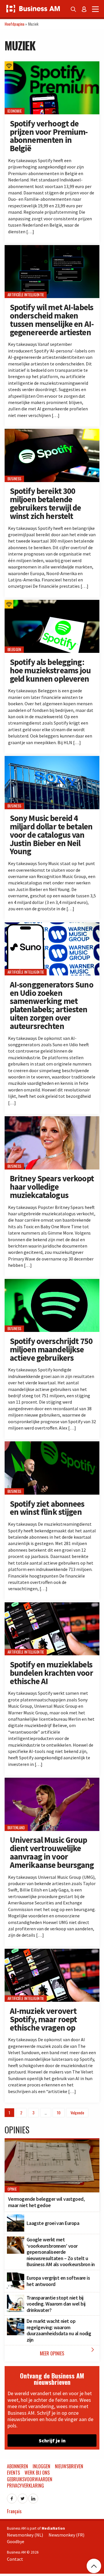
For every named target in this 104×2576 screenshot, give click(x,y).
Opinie (12, 2189)
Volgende (77, 2112)
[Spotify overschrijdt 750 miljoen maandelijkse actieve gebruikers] (52, 1282)
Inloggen (41, 2466)
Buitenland (16, 1828)
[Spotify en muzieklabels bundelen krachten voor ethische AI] (52, 1606)
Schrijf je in (52, 2441)
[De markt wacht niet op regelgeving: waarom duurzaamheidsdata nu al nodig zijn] (16, 2321)
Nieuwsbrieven (69, 2466)
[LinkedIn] (33, 2497)
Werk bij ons (37, 2473)
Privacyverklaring (25, 2486)
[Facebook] (12, 2497)
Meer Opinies (68, 2352)
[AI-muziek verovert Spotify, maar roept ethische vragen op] (52, 1952)
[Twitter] (23, 2497)
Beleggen (14, 650)
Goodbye (16, 2541)
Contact (15, 2559)
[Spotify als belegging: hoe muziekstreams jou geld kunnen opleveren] (52, 603)
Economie (15, 111)
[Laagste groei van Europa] (16, 2217)
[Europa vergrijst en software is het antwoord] (16, 2276)
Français (14, 2511)
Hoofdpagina (14, 24)
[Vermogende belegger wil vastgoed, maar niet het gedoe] (52, 2143)
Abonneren (17, 2466)
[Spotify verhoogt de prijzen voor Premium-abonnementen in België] (52, 65)
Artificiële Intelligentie (26, 295)
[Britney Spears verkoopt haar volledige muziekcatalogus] (52, 1119)
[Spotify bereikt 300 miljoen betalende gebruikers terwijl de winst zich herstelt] (52, 432)
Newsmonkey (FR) (66, 2535)
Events (13, 2473)
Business (14, 479)
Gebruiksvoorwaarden (30, 2479)
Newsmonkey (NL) (25, 2535)
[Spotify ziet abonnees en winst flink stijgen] (52, 1445)
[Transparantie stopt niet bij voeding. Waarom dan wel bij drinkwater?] (16, 2298)
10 (59, 2112)
